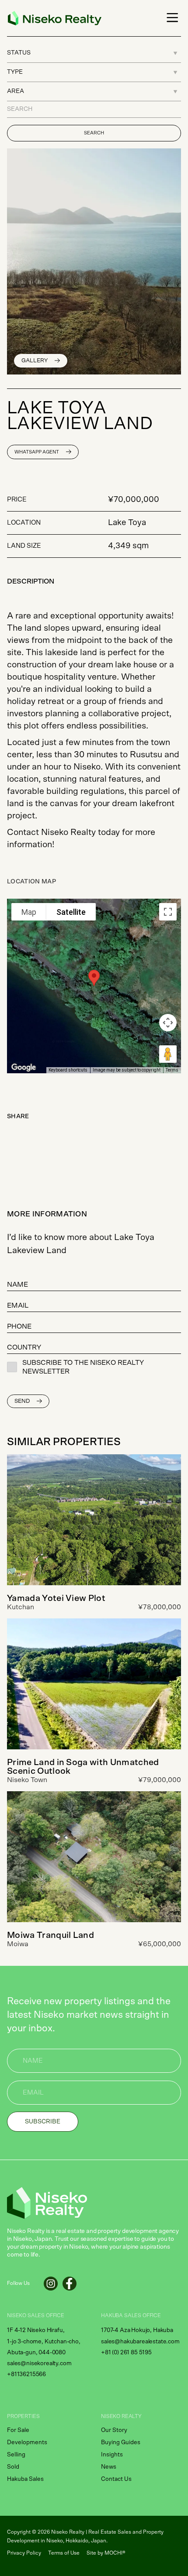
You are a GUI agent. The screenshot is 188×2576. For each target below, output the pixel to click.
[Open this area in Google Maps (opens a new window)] (24, 1068)
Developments (27, 2442)
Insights (112, 2455)
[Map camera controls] (168, 1023)
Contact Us (116, 2479)
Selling (16, 2455)
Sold (13, 2467)
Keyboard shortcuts (68, 1070)
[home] (52, 18)
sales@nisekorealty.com (39, 2363)
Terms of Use (64, 2553)
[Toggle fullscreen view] (168, 912)
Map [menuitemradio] (29, 912)
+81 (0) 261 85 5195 (126, 2353)
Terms (172, 1070)
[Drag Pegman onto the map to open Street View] (168, 1054)
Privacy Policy (24, 2553)
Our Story (114, 2430)
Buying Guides (121, 2442)
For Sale (18, 2430)
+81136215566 (26, 2374)
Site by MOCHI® (106, 2553)
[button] (171, 18)
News (109, 2467)
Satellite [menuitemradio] (71, 912)
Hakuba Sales (25, 2479)
